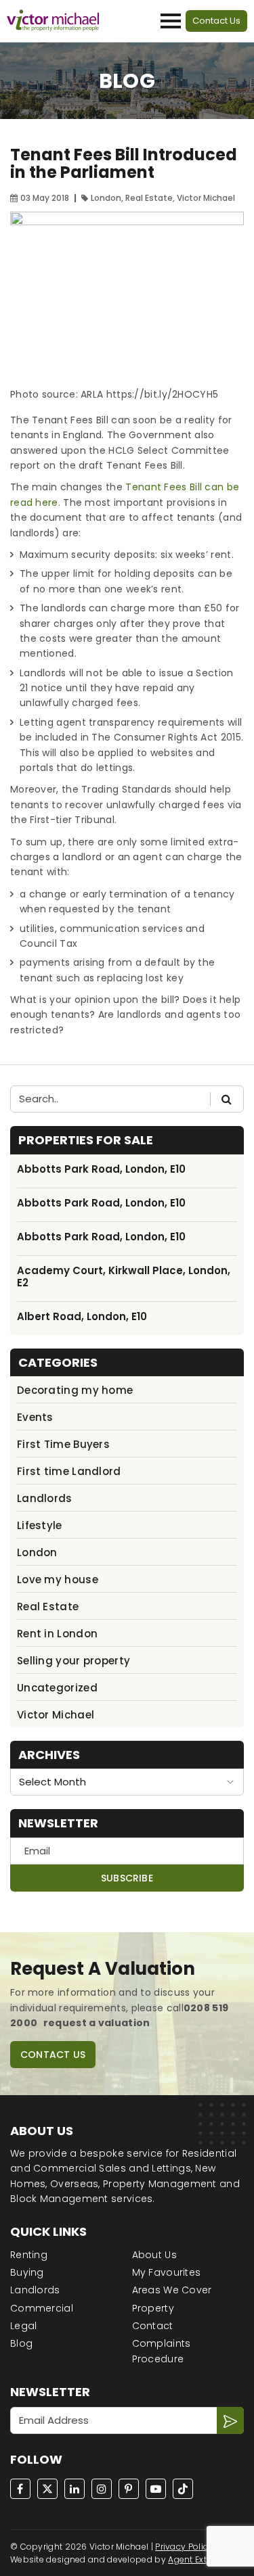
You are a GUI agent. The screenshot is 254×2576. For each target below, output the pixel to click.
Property (153, 2308)
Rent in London (57, 1634)
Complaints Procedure (162, 2351)
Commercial (42, 2308)
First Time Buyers (63, 1444)
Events (35, 1417)
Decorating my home (75, 1390)
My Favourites (167, 2272)
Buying (27, 2272)
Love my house (58, 1579)
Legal (24, 2326)
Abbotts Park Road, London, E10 (101, 1169)
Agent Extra (191, 2559)
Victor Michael (56, 1715)
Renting (29, 2255)
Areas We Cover (172, 2290)
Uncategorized (57, 1688)
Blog (21, 2343)
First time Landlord (69, 1471)
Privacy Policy (184, 2547)
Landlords (45, 1498)
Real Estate (48, 1607)
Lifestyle (40, 1525)
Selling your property (73, 1661)
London (37, 1552)
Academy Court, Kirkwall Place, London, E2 (124, 1277)
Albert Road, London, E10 (82, 1317)
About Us (154, 2255)
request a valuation (97, 2023)
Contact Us (216, 21)
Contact (153, 2326)
